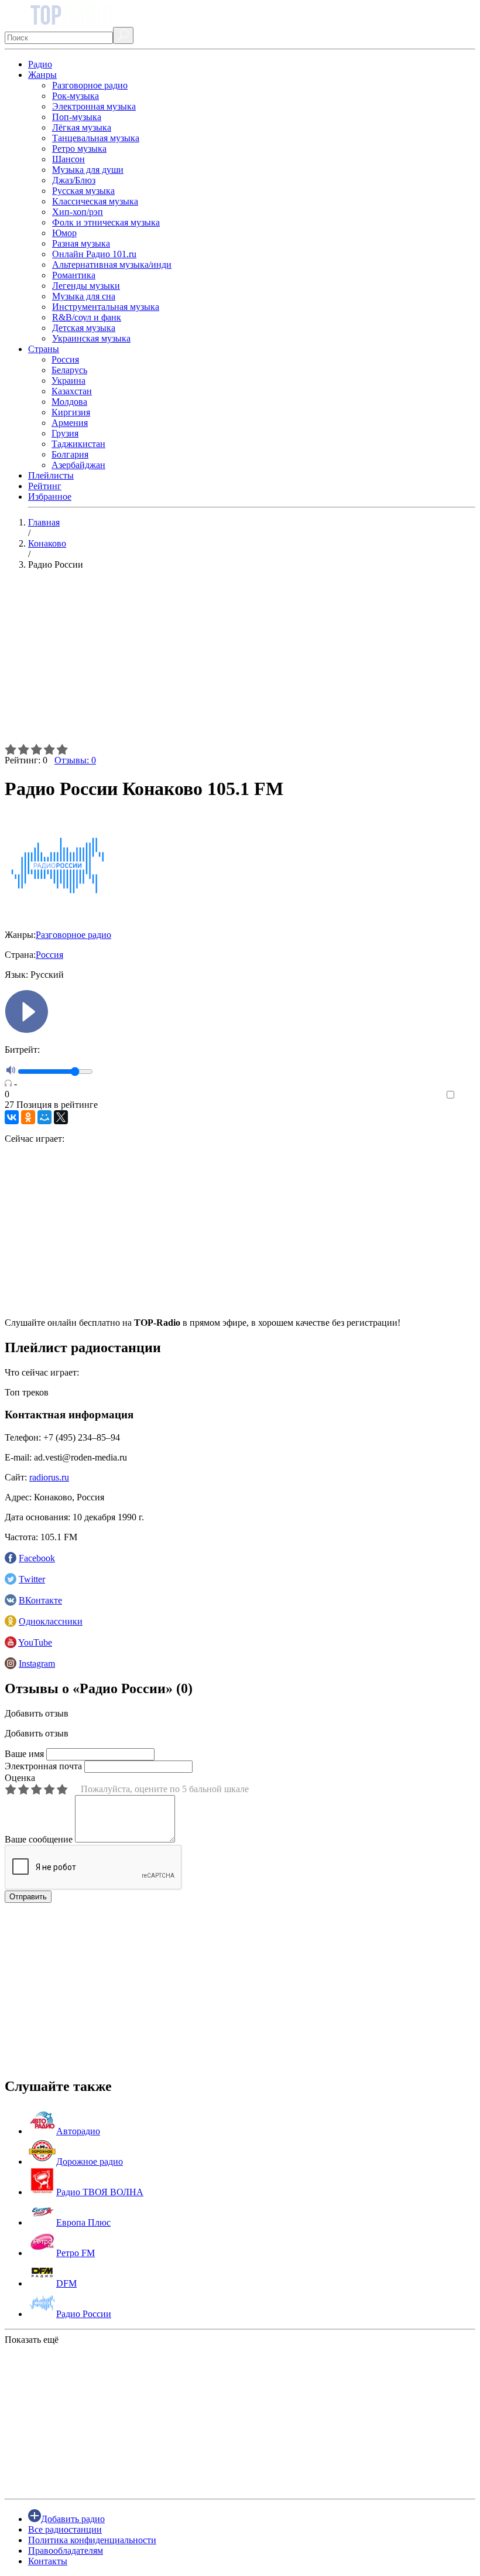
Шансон (68, 159)
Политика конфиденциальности (92, 2540)
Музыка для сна (84, 296)
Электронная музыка (94, 106)
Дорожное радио (90, 2162)
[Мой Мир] (44, 1117)
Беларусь (69, 370)
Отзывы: (75, 760)
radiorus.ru (49, 1477)
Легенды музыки (86, 286)
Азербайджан (78, 465)
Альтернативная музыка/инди (112, 265)
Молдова (69, 402)
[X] (61, 1117)
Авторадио (78, 2131)
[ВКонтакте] (12, 1117)
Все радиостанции (65, 2529)
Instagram (37, 1664)
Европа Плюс (83, 2222)
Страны (44, 349)
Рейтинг (45, 486)
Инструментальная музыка (106, 307)
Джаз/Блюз (74, 180)
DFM (66, 2283)
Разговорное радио (90, 85)
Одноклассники (51, 1621)
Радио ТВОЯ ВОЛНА (100, 2192)
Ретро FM (76, 2253)
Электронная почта (43, 1766)
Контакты (48, 2561)
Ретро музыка (79, 149)
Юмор (64, 233)
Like (467, 1095)
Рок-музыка (76, 96)
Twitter (32, 1579)
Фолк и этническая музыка (106, 222)
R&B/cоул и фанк (87, 317)
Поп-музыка (77, 117)
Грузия (65, 433)
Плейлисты (51, 475)
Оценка (20, 1778)
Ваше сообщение (39, 1839)
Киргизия (71, 412)
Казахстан (72, 391)
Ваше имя (24, 1754)
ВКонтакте (40, 1600)
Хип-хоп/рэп (78, 212)
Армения (70, 423)
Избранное (50, 497)
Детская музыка (84, 328)
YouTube (35, 1642)
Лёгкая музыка (82, 127)
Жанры (42, 75)
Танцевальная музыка (96, 138)
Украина (68, 381)
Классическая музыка (95, 201)
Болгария (70, 454)
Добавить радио (73, 2519)
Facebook (37, 1558)
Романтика (74, 275)
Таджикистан (78, 444)
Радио (40, 64)
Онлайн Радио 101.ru (94, 254)
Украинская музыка (91, 338)
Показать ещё (32, 2340)
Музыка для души (88, 170)
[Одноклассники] (28, 1117)
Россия (65, 359)
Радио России (84, 2314)
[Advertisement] (240, 661)
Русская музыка (83, 191)
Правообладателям (66, 2551)
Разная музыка (81, 243)
